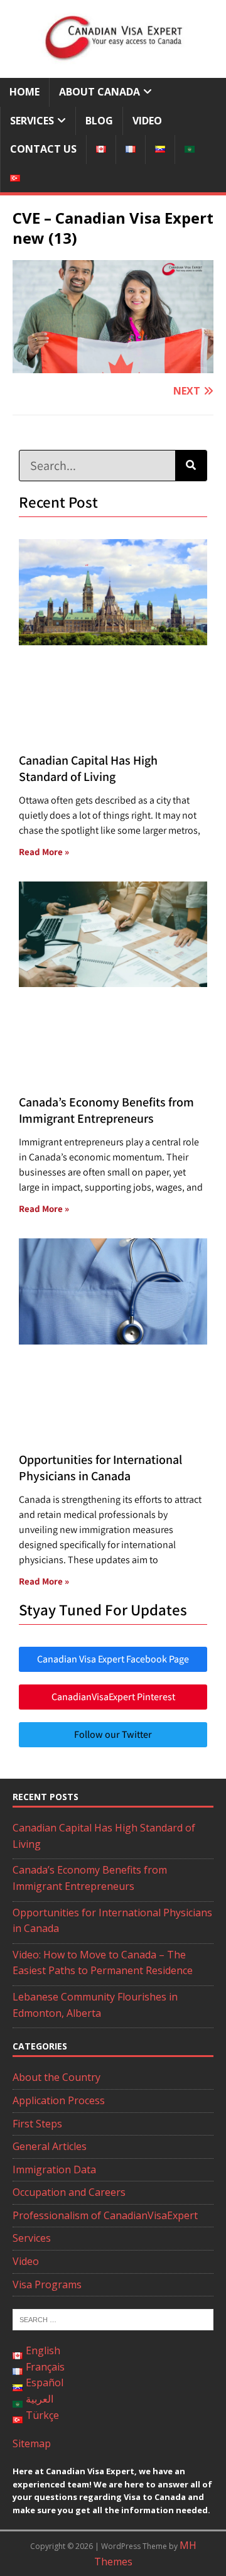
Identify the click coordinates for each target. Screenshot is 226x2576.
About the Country (56, 2077)
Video (147, 121)
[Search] (191, 466)
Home (24, 92)
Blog (99, 121)
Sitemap (32, 2443)
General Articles (50, 2146)
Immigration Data (54, 2169)
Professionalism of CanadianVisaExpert (105, 2215)
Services (32, 121)
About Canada (100, 92)
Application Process (59, 2100)
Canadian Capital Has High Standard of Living (88, 768)
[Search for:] (113, 2319)
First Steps (37, 2124)
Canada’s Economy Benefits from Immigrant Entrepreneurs (106, 1110)
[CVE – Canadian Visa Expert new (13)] (113, 364)
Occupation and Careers (69, 2192)
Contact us (43, 149)
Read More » (44, 852)
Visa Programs (47, 2284)
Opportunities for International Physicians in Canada (100, 1468)
